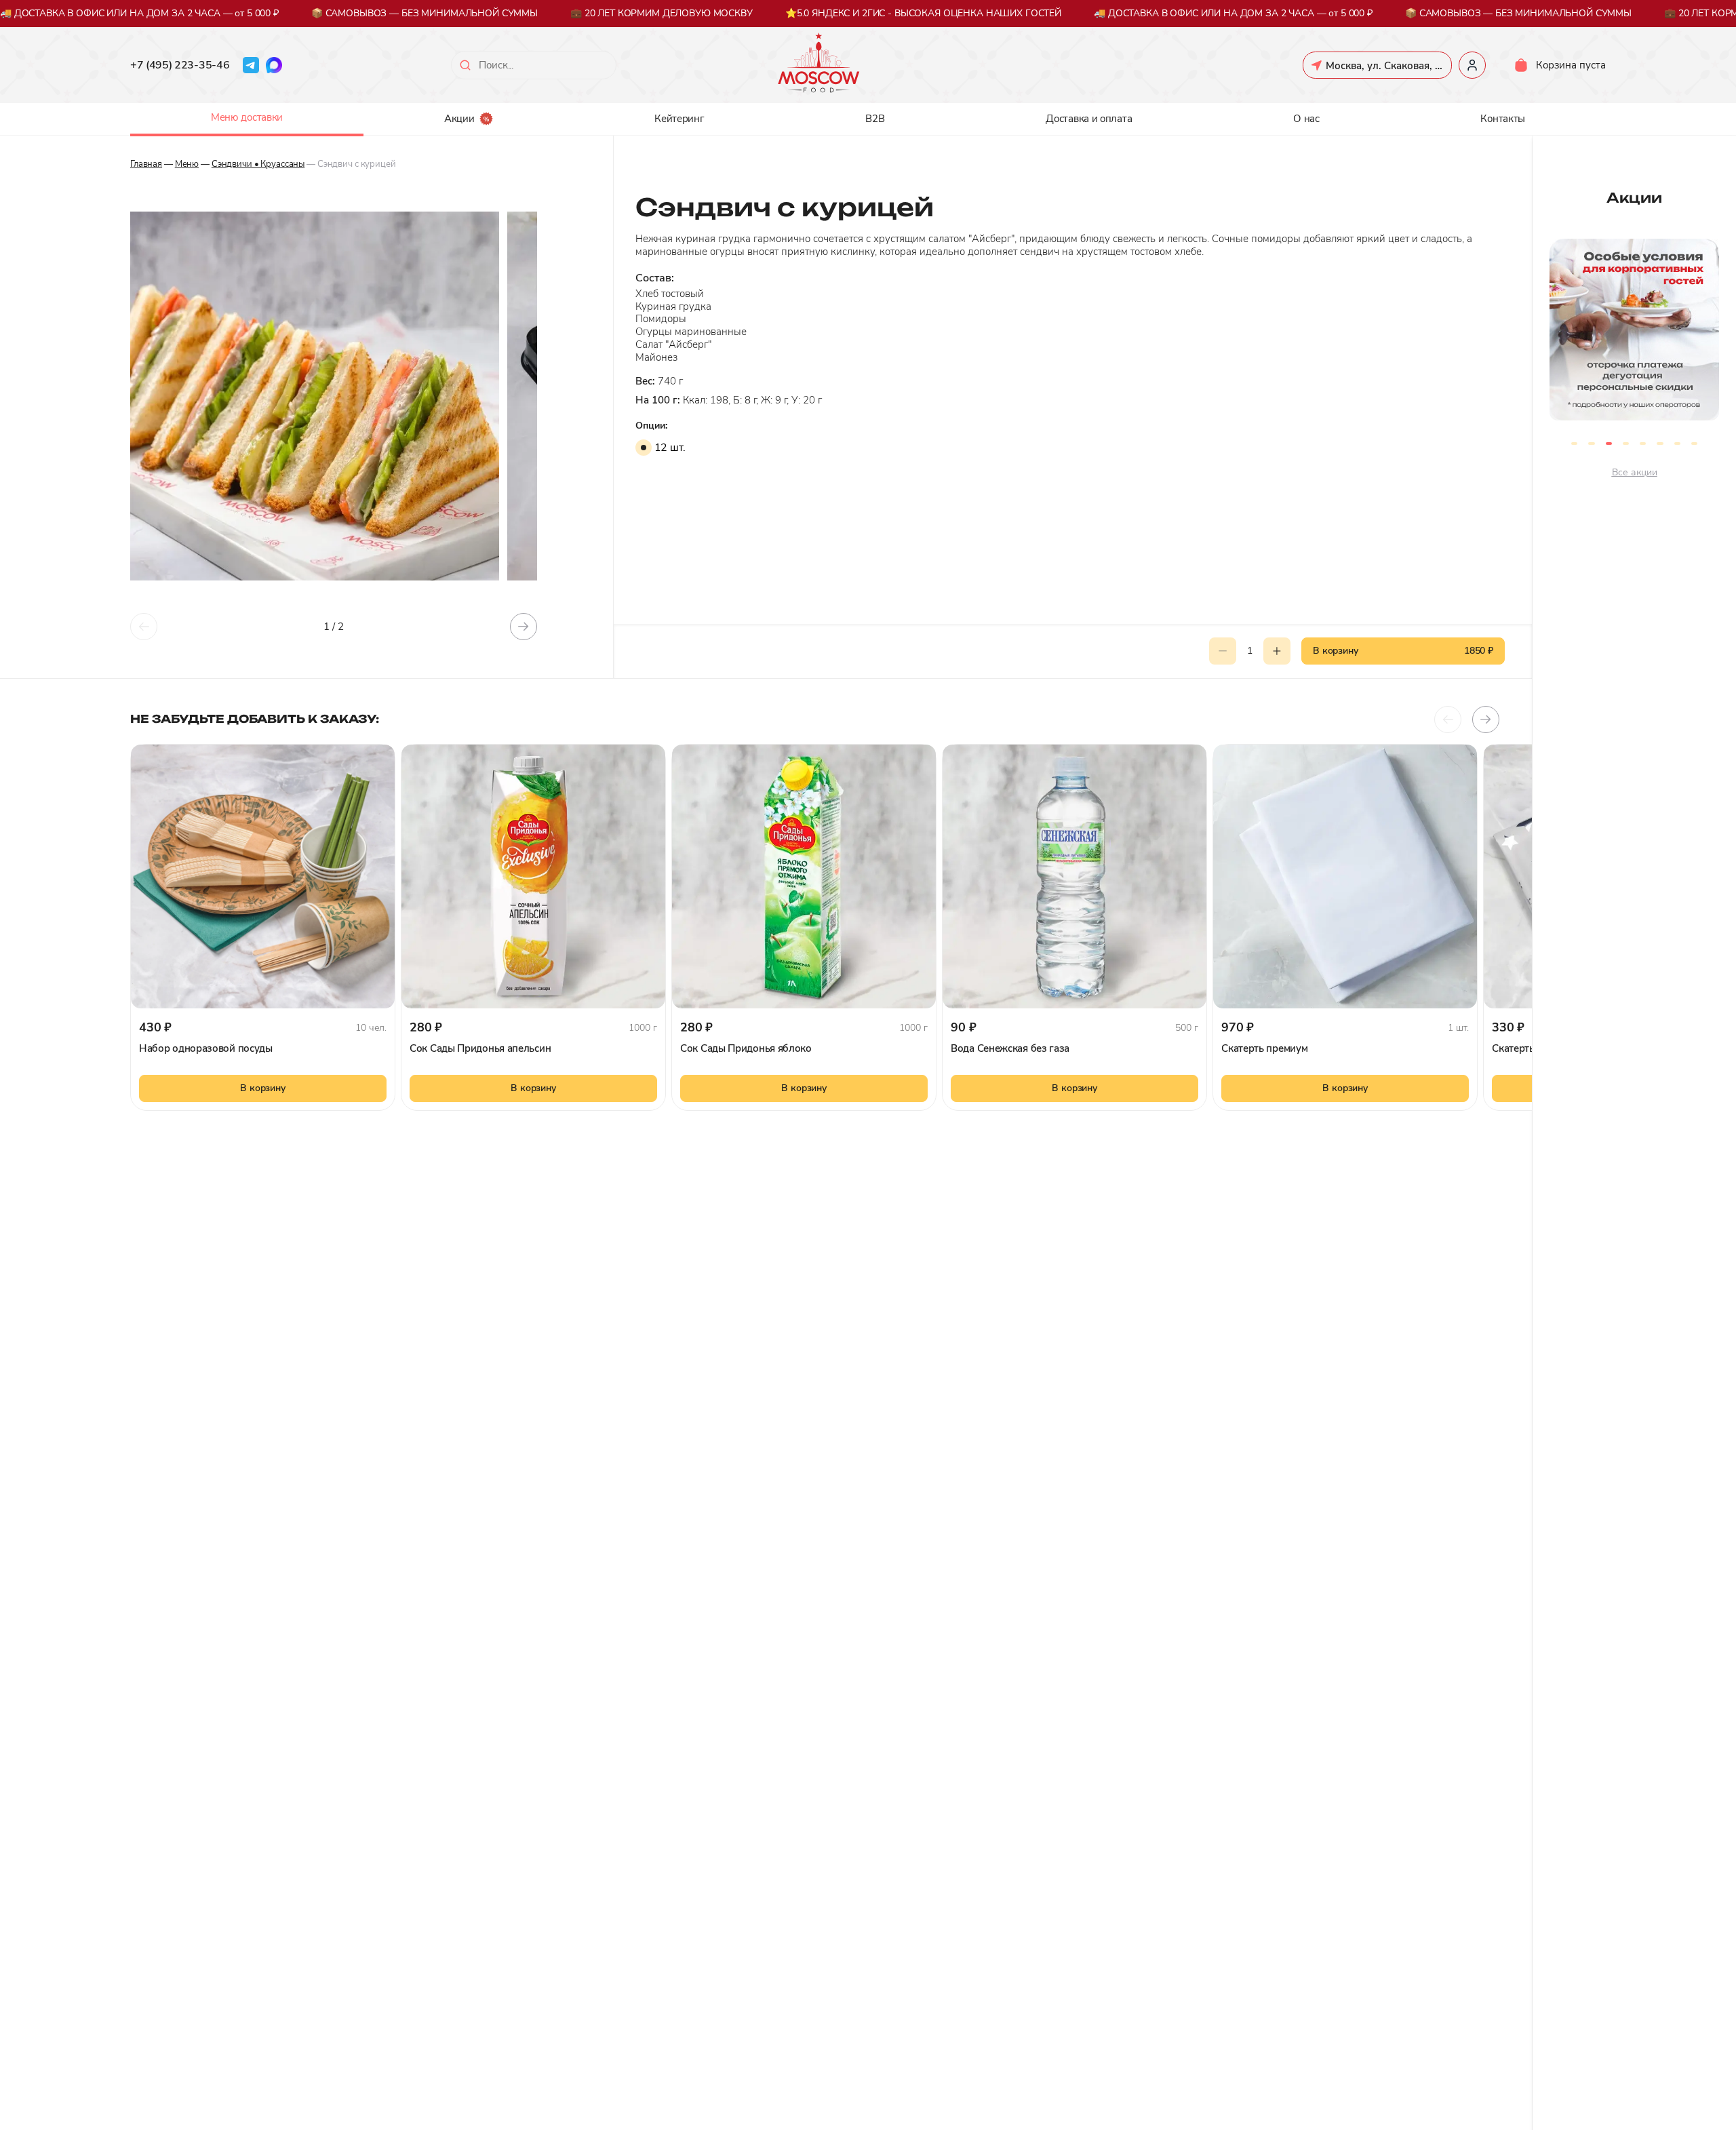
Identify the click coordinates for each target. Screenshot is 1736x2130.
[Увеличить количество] (1277, 651)
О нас (1306, 119)
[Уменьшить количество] (1223, 651)
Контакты (1503, 119)
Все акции (1635, 472)
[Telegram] (251, 65)
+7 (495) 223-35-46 (180, 65)
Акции (459, 119)
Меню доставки (247, 117)
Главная (146, 164)
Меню (187, 164)
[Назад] (144, 627)
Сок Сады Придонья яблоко (746, 1048)
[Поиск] (465, 65)
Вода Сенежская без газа (1010, 1048)
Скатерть (1513, 1048)
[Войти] (1472, 65)
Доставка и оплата (1089, 119)
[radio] (644, 448)
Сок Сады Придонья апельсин (480, 1048)
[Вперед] (524, 627)
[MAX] (274, 65)
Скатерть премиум (1264, 1048)
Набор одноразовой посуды (206, 1048)
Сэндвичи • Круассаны (258, 164)
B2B (875, 119)
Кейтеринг (679, 119)
